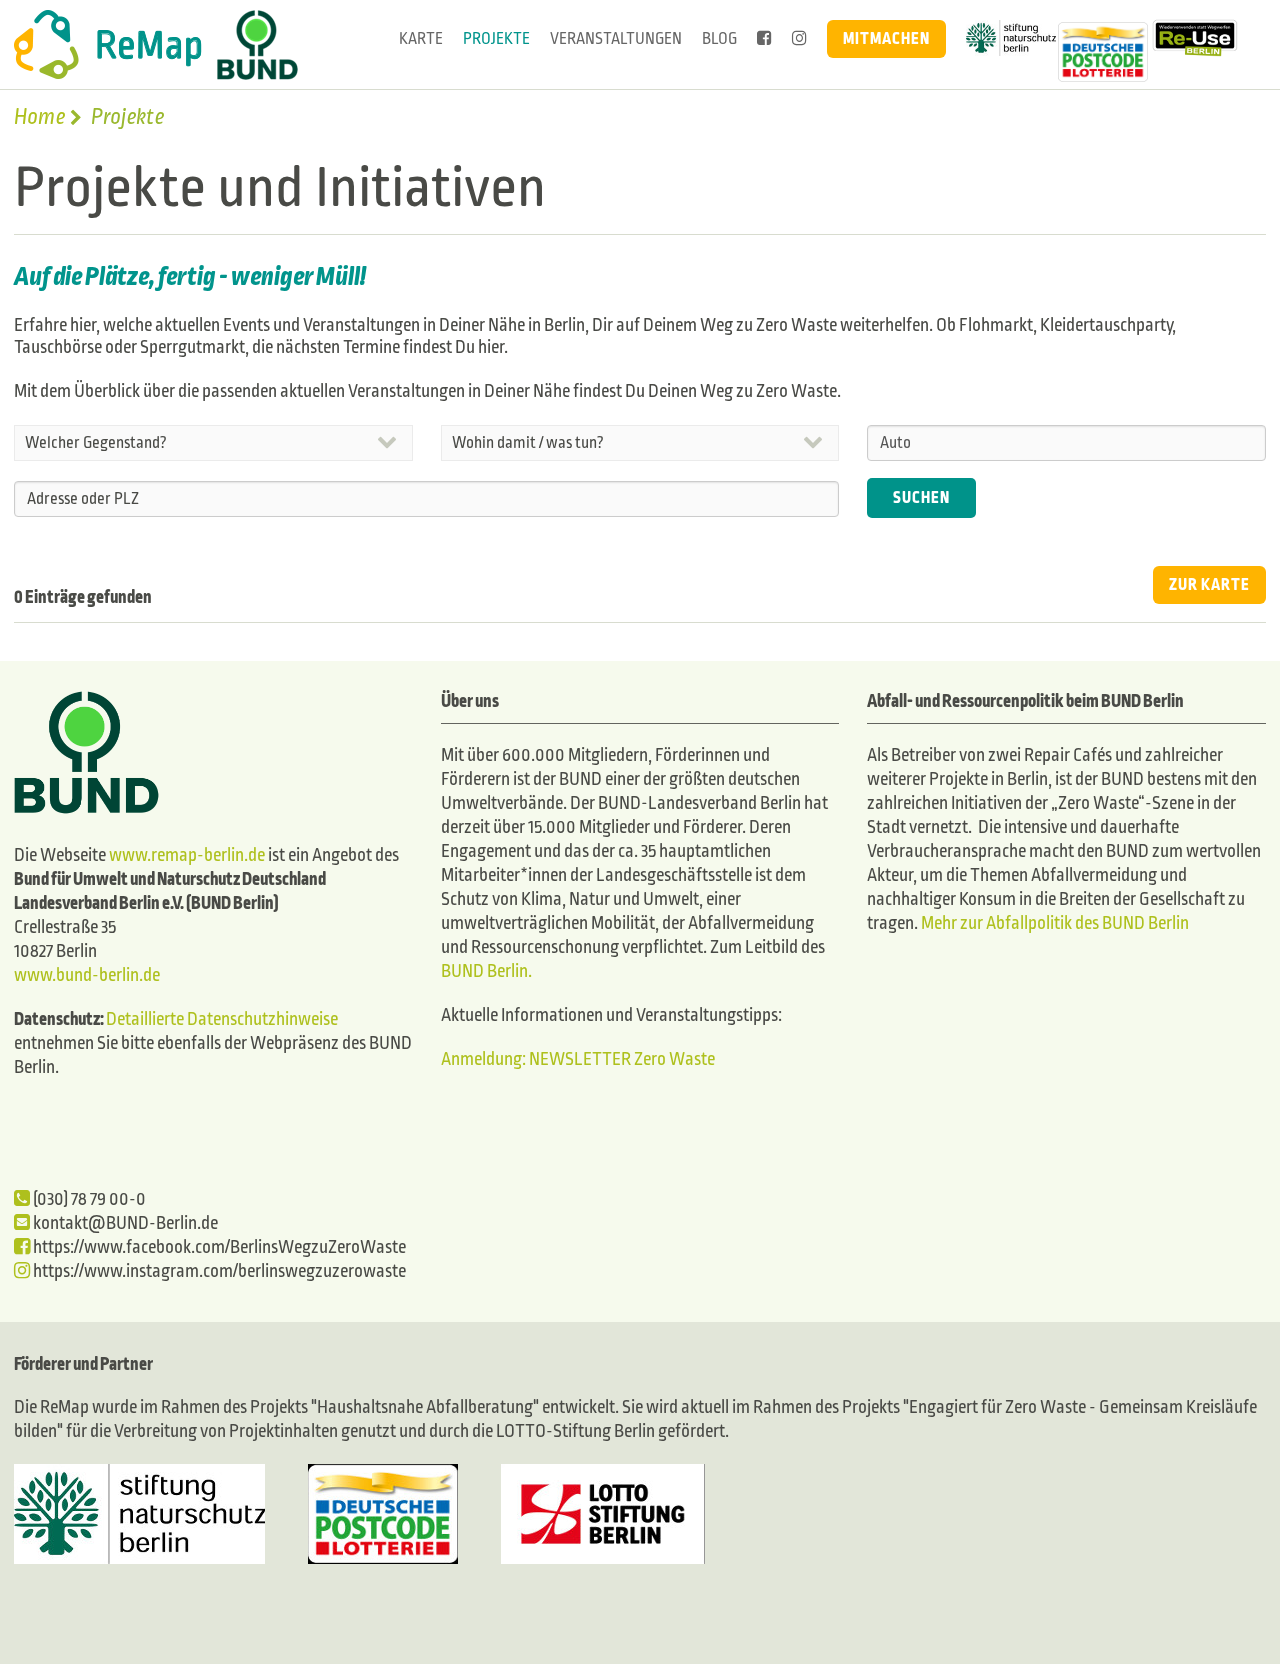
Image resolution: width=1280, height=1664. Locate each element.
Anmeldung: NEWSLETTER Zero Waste (578, 1059)
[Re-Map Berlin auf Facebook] (764, 39)
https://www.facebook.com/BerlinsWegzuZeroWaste (218, 1247)
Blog (719, 38)
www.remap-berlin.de (187, 855)
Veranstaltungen (616, 38)
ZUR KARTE (1209, 584)
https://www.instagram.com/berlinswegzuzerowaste (218, 1271)
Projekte (496, 38)
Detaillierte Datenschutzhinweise (222, 1019)
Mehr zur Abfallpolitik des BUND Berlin (1053, 923)
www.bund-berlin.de (87, 975)
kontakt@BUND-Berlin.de (124, 1223)
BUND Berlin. (486, 971)
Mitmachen (886, 38)
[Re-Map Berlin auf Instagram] (799, 39)
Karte (421, 38)
